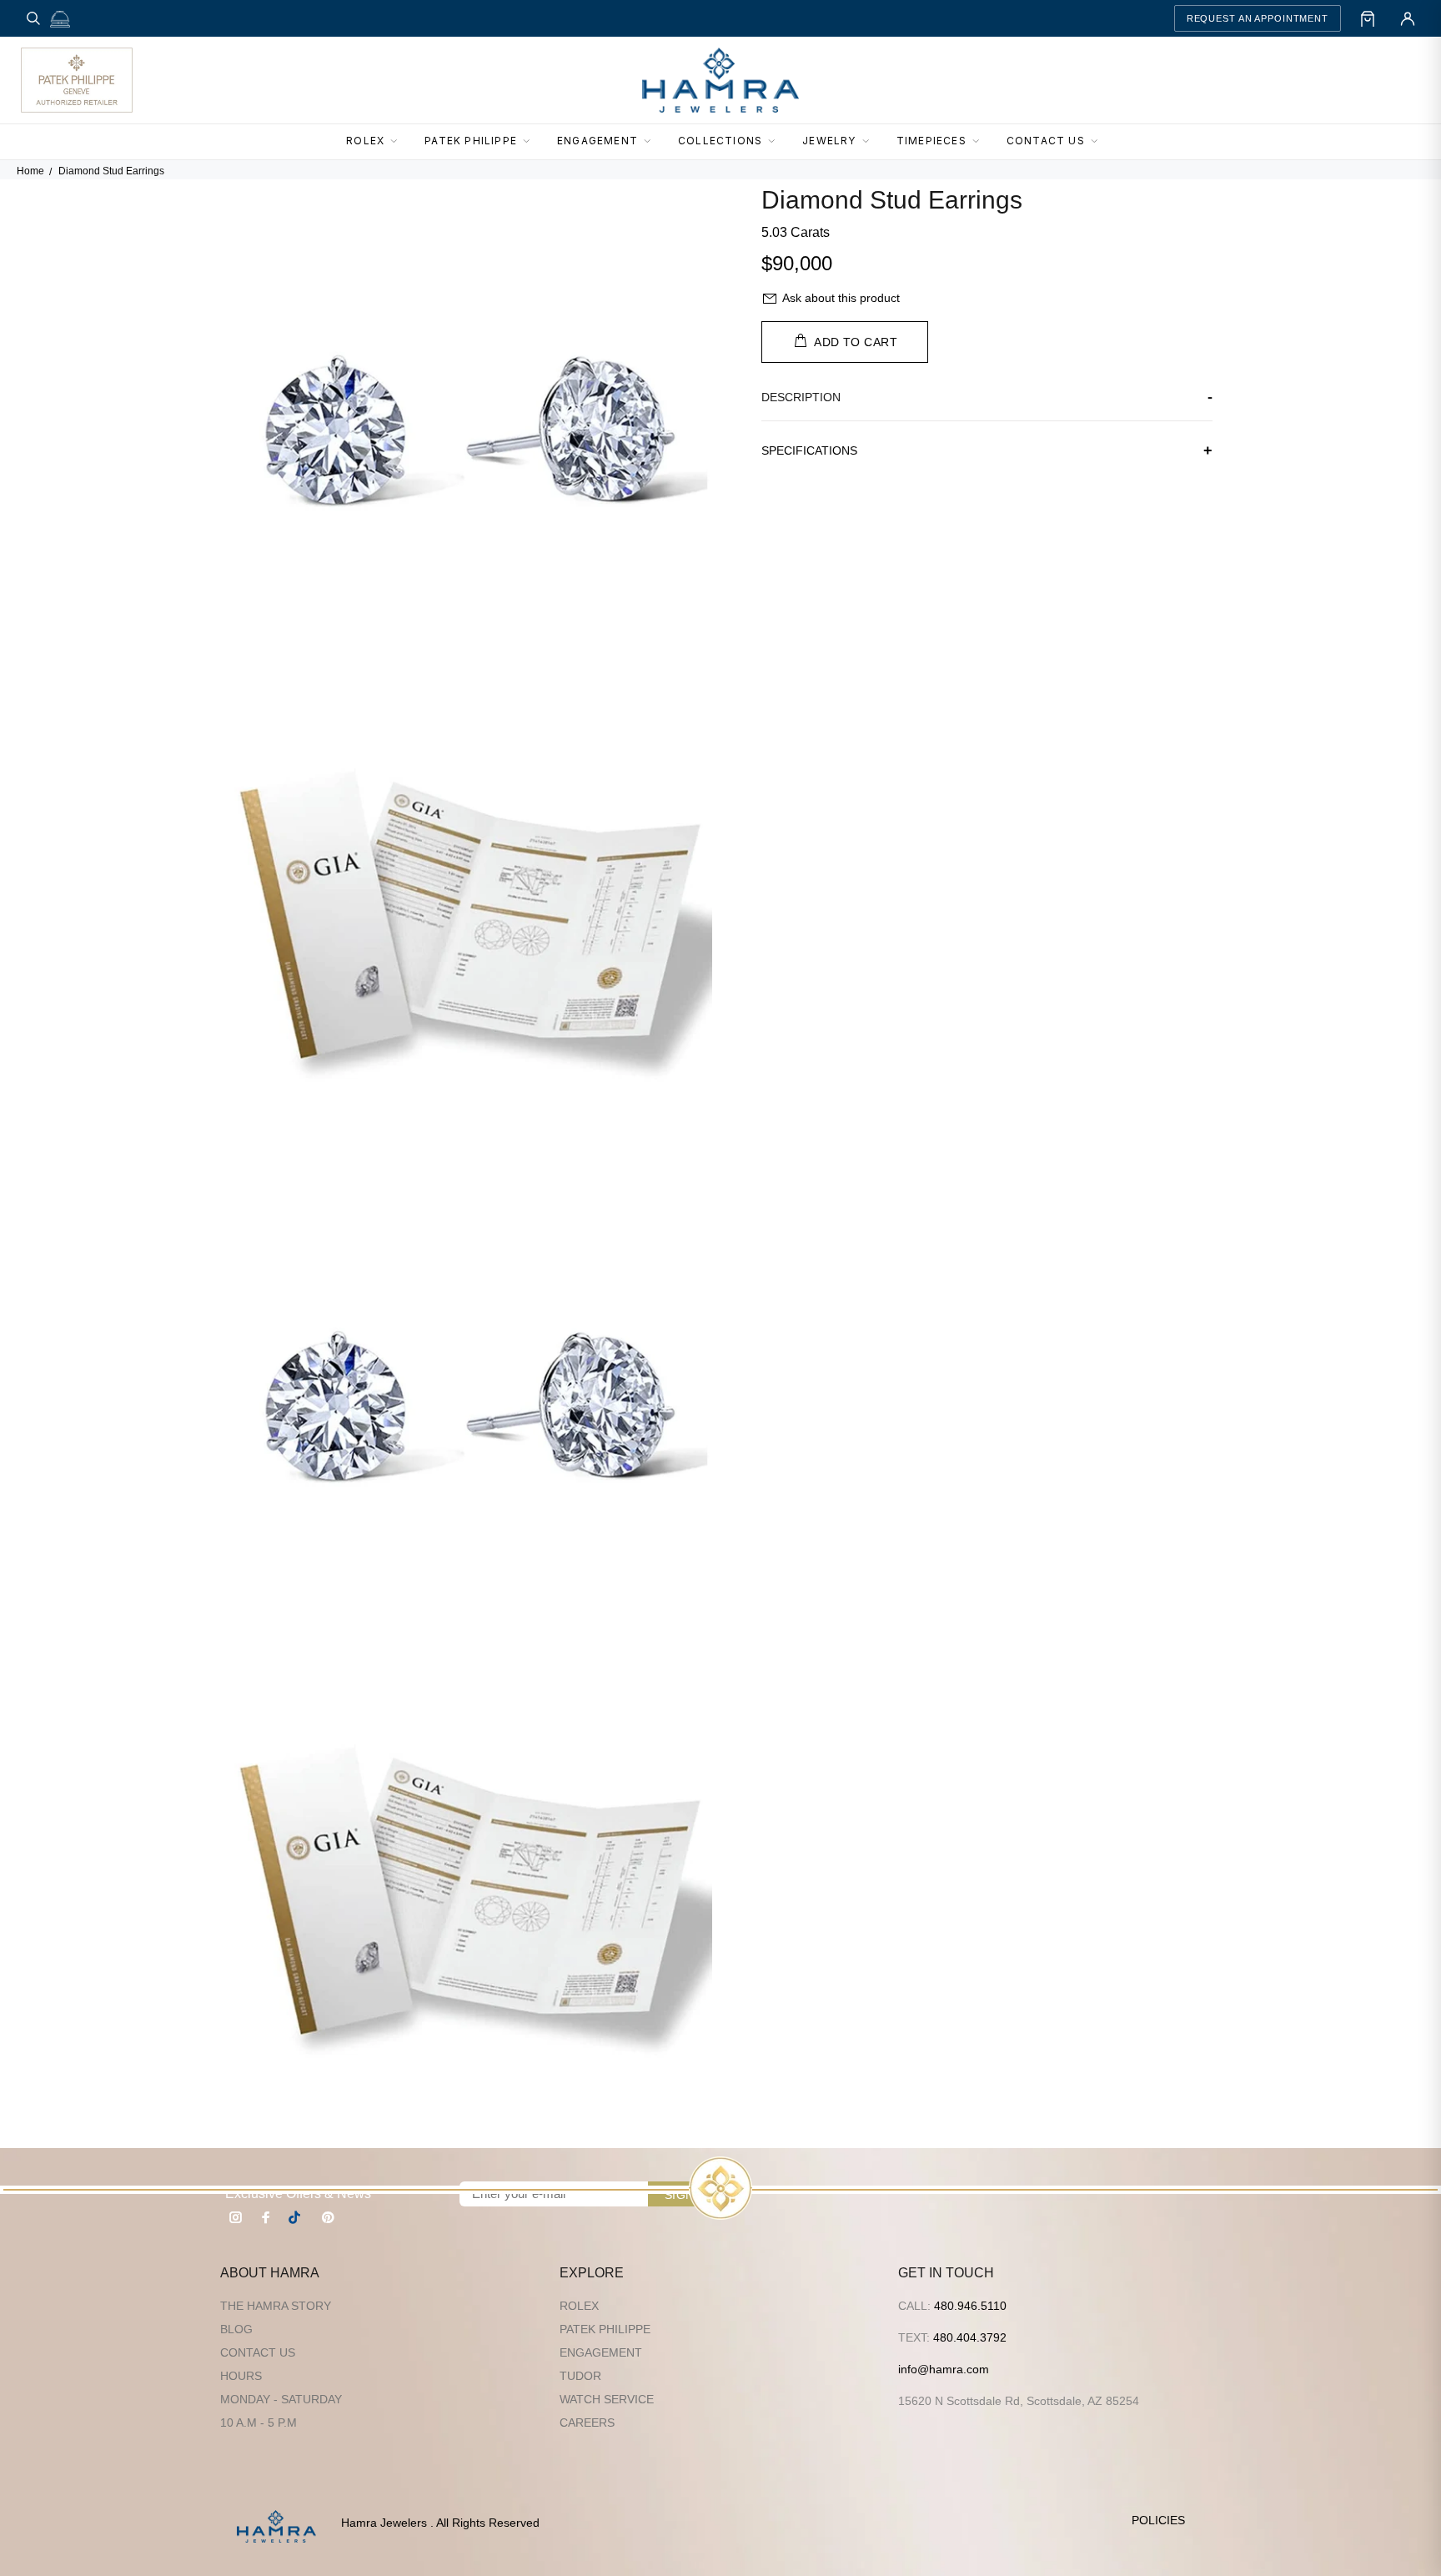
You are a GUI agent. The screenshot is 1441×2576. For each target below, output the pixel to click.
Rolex (579, 2306)
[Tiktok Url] (297, 2217)
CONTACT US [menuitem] (1046, 141)
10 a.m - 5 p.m (259, 2423)
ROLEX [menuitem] (365, 141)
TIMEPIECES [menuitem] (931, 141)
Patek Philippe (605, 2329)
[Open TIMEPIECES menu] (981, 142)
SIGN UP (690, 2195)
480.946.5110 (970, 2306)
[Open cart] (1368, 18)
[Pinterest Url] (328, 2217)
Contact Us (258, 2352)
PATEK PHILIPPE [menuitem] (471, 141)
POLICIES (1158, 2520)
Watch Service (607, 2399)
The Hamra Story (276, 2306)
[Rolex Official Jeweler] (1358, 80)
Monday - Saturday (281, 2399)
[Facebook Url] (266, 2217)
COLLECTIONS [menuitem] (720, 141)
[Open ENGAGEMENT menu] (652, 142)
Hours (241, 2376)
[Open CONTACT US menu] (1099, 142)
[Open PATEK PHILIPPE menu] (531, 142)
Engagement (601, 2352)
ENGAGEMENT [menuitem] (597, 141)
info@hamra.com (944, 2369)
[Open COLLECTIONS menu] (776, 142)
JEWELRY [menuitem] (829, 141)
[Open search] (33, 18)
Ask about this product (841, 298)
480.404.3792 (970, 2337)
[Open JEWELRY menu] (871, 142)
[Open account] (1408, 18)
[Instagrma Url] (236, 2217)
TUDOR (580, 2376)
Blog (236, 2329)
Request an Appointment (1258, 18)
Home (30, 171)
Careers (587, 2423)
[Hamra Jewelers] (720, 80)
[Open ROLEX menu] (399, 142)
